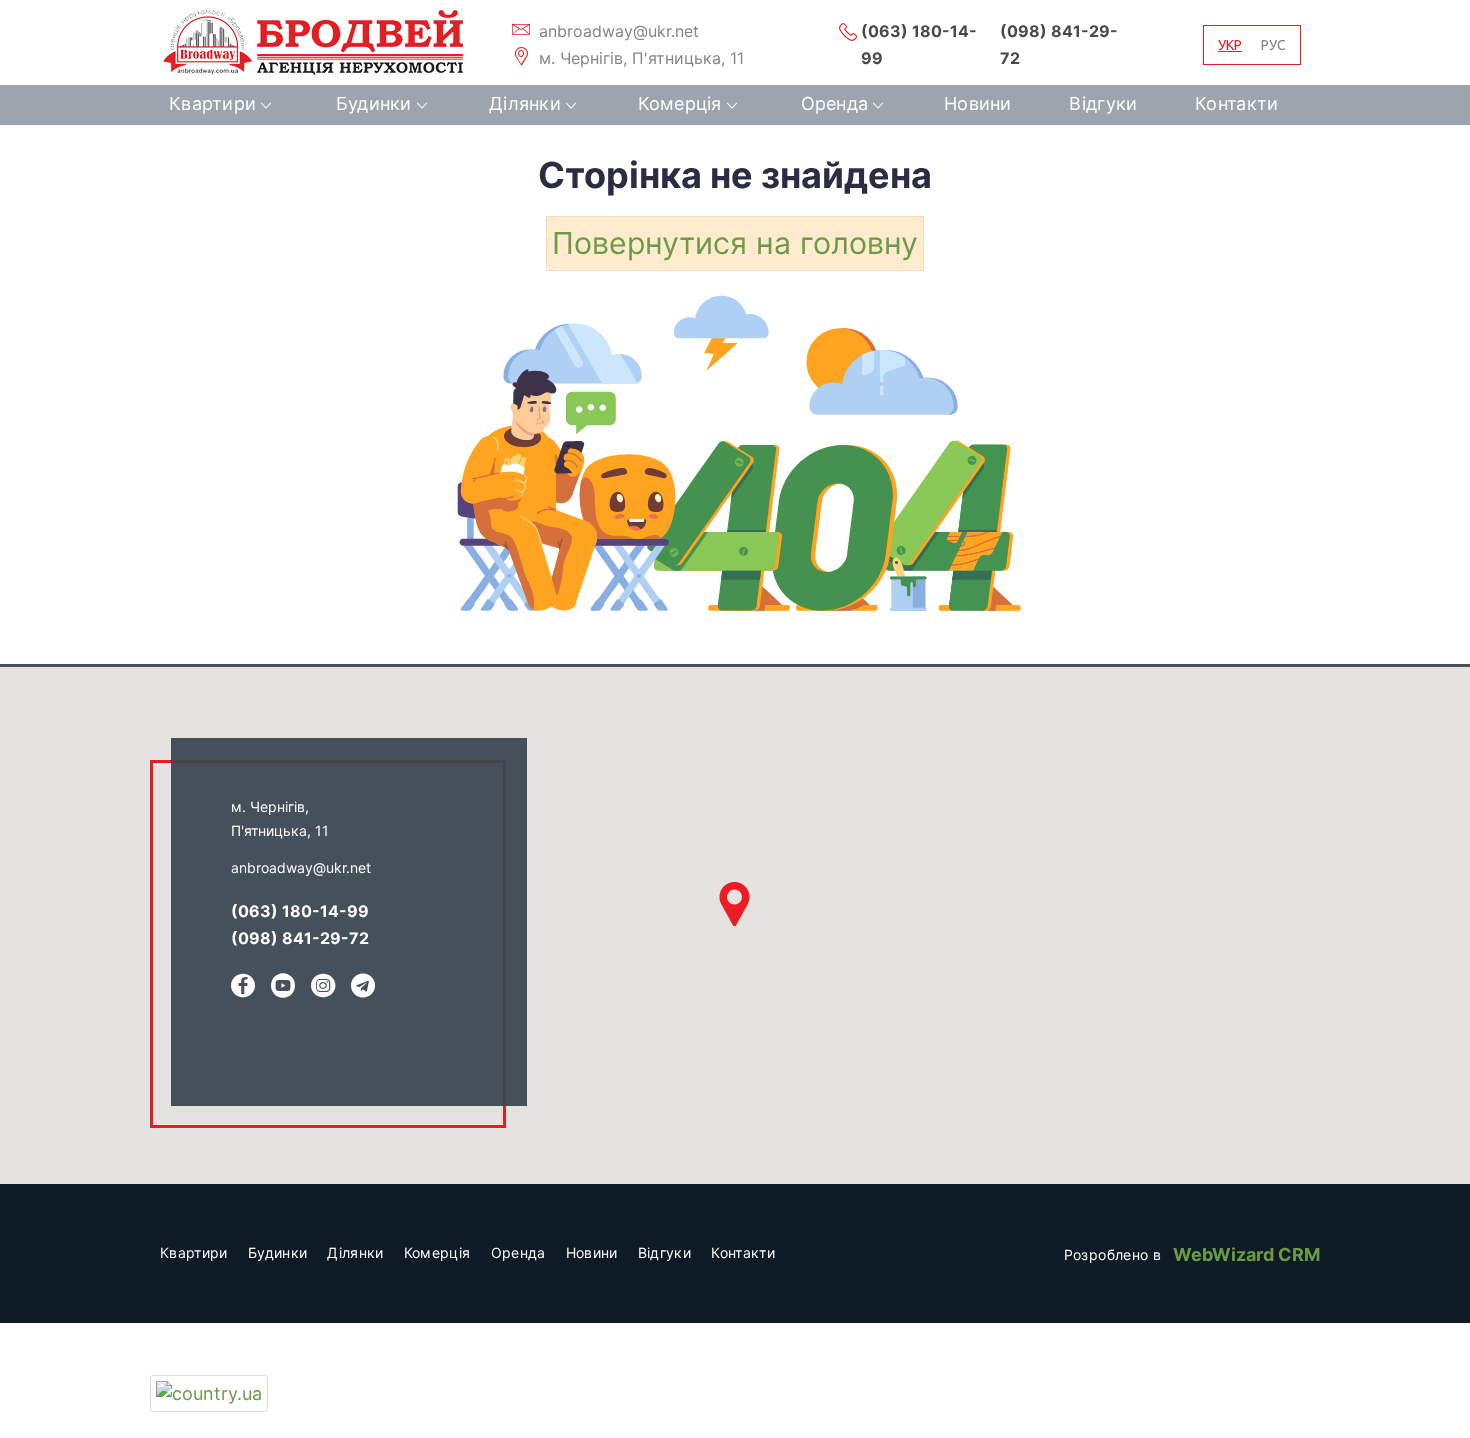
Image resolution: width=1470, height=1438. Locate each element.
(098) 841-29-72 (1059, 44)
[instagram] (323, 988)
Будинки (374, 103)
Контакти (1236, 103)
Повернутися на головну (735, 243)
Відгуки (1103, 103)
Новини (978, 103)
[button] (735, 904)
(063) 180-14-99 (919, 44)
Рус (1273, 45)
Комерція (680, 103)
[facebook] (243, 988)
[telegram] (363, 988)
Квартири (212, 103)
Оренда (835, 103)
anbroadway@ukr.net (616, 31)
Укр (1230, 45)
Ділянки (525, 103)
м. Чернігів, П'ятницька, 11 (639, 58)
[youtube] (283, 988)
